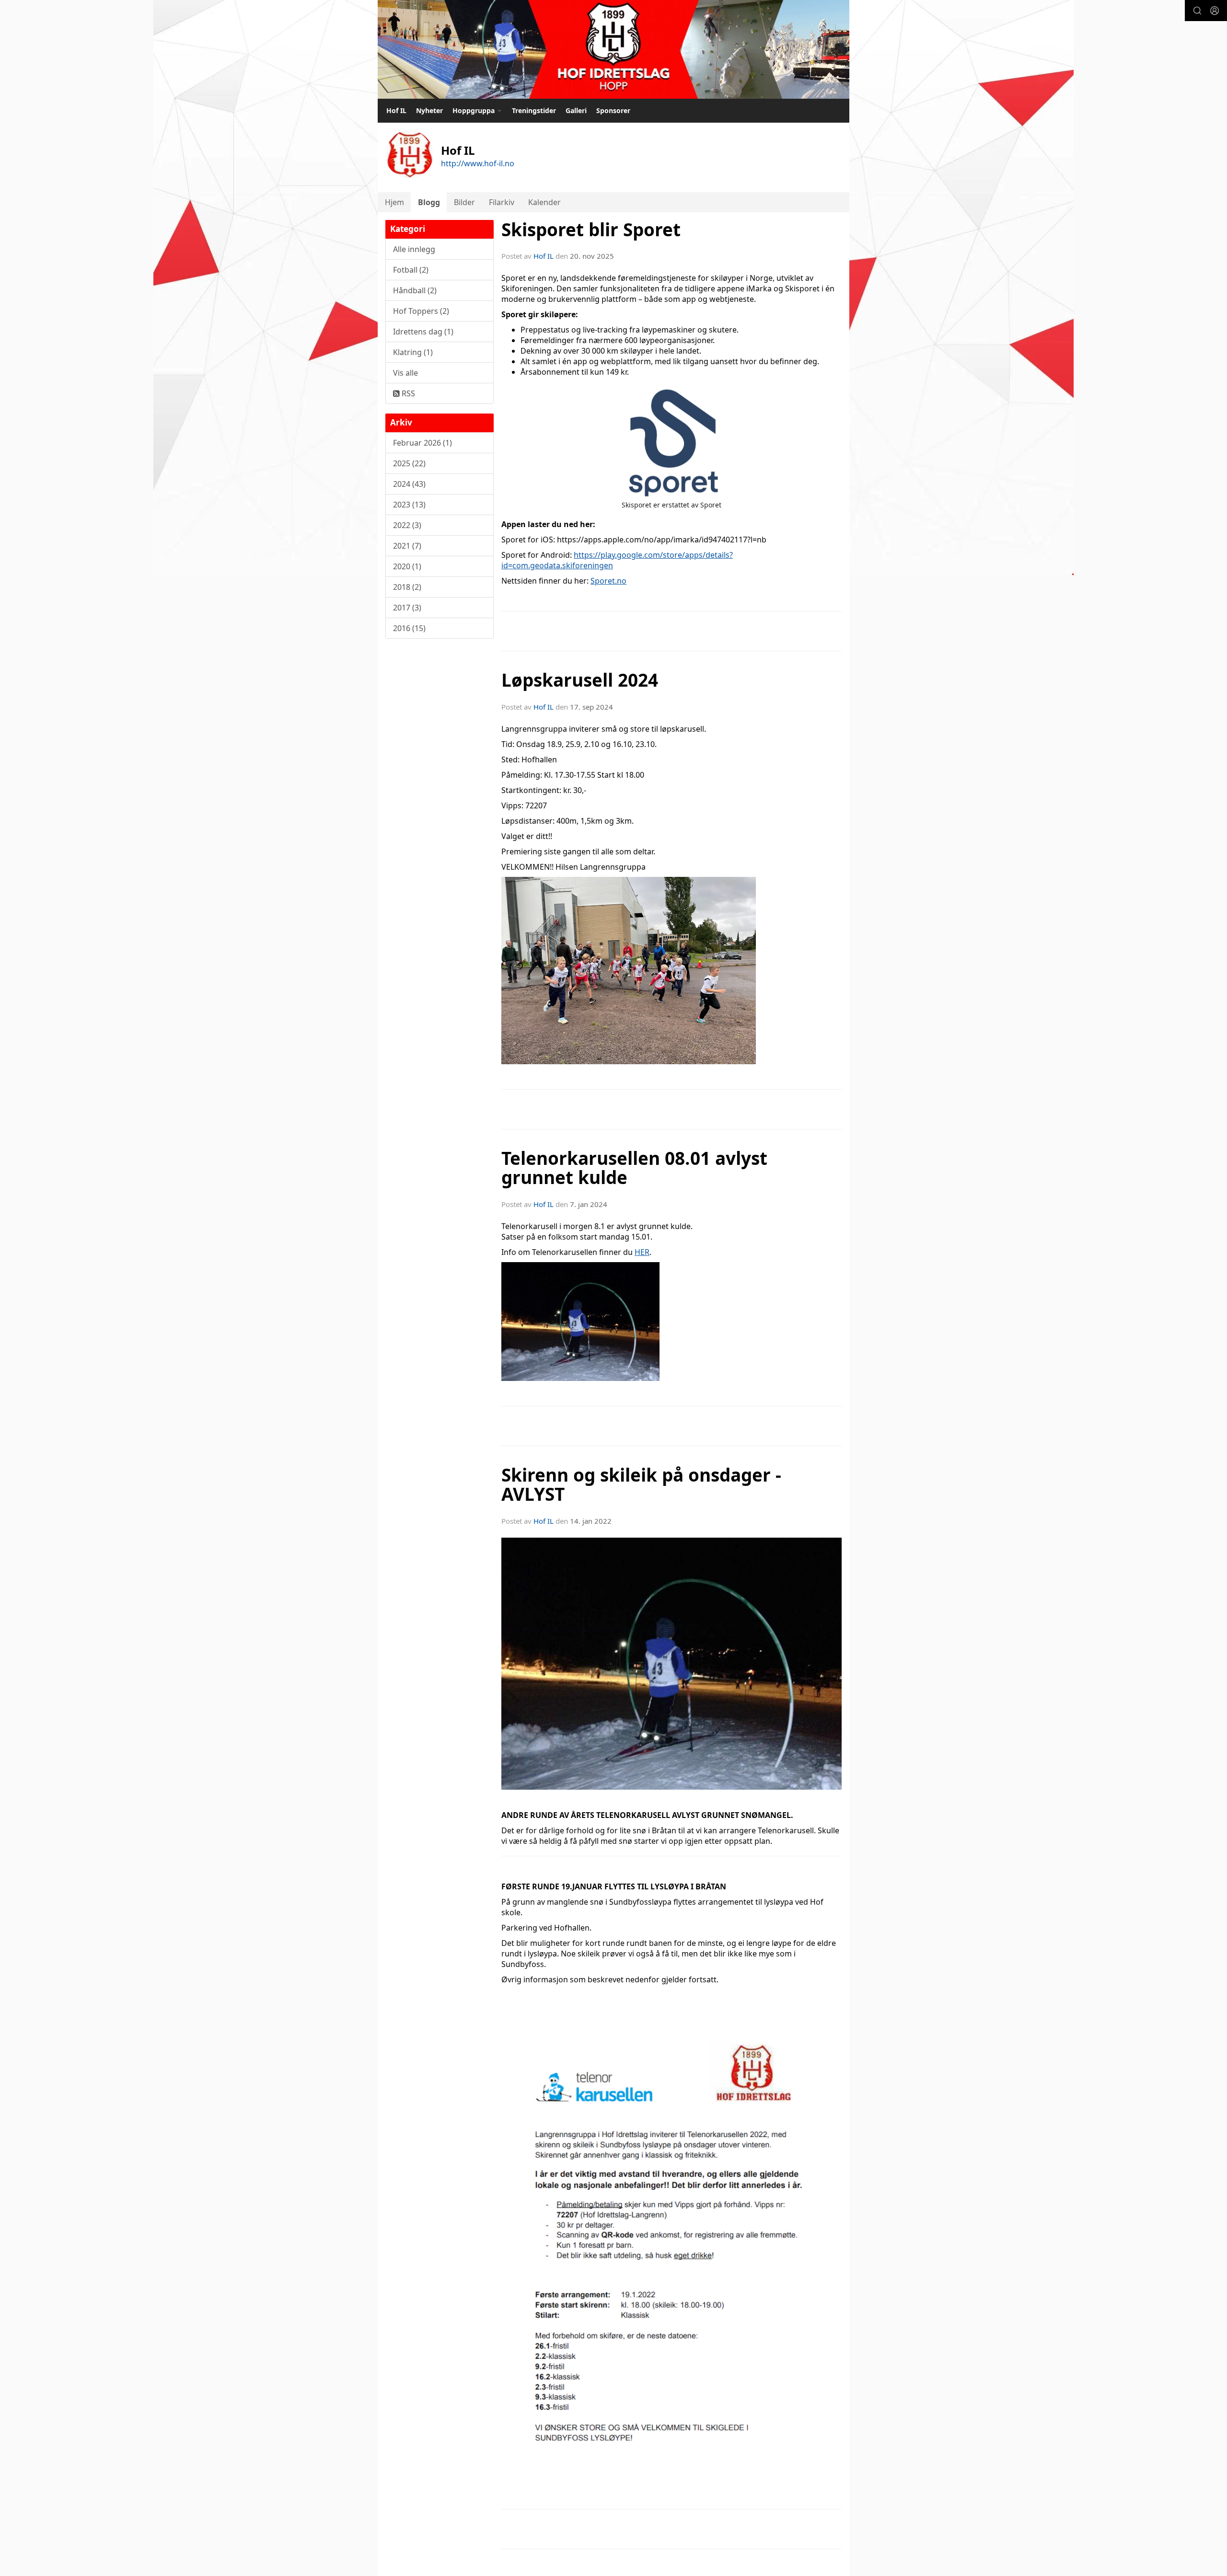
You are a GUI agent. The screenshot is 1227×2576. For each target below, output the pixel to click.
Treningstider (534, 110)
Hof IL (396, 110)
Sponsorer (613, 110)
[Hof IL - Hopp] (613, 49)
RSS (407, 393)
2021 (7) (407, 546)
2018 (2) (407, 587)
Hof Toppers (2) (421, 311)
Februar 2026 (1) (423, 443)
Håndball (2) (415, 290)
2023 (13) (409, 505)
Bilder (464, 202)
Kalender (544, 202)
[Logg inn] (1215, 11)
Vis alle (405, 373)
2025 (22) (409, 463)
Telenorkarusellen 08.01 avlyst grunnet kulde (634, 1168)
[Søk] (1197, 11)
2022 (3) (407, 525)
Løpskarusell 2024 (580, 680)
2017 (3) (407, 608)
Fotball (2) (411, 270)
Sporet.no (608, 581)
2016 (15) (409, 628)
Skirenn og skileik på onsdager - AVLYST (641, 1485)
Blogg (429, 202)
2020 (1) (407, 566)
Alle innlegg (414, 249)
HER (642, 1252)
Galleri (576, 110)
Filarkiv (502, 202)
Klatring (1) (413, 352)
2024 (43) (409, 484)
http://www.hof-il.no (478, 163)
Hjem (394, 202)
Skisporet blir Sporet (591, 230)
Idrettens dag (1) (423, 332)
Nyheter (429, 110)
